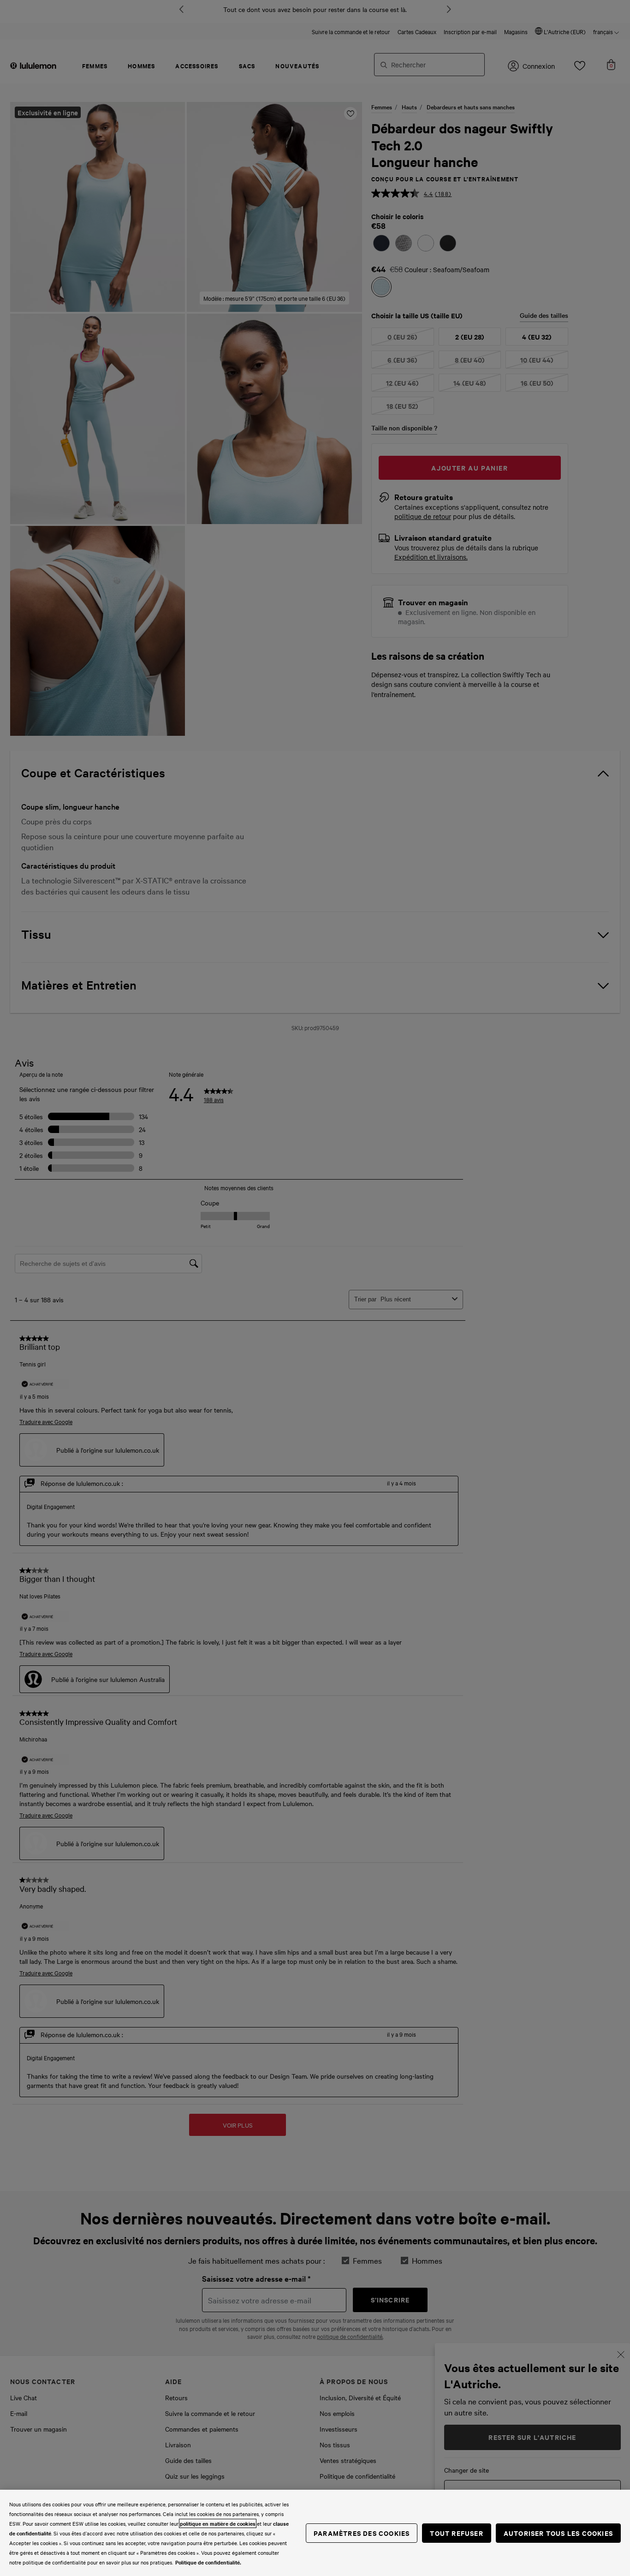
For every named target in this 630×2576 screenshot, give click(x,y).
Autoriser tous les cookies (558, 2533)
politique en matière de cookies (218, 2523)
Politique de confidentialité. (208, 2562)
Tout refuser (456, 2533)
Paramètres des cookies (362, 2533)
